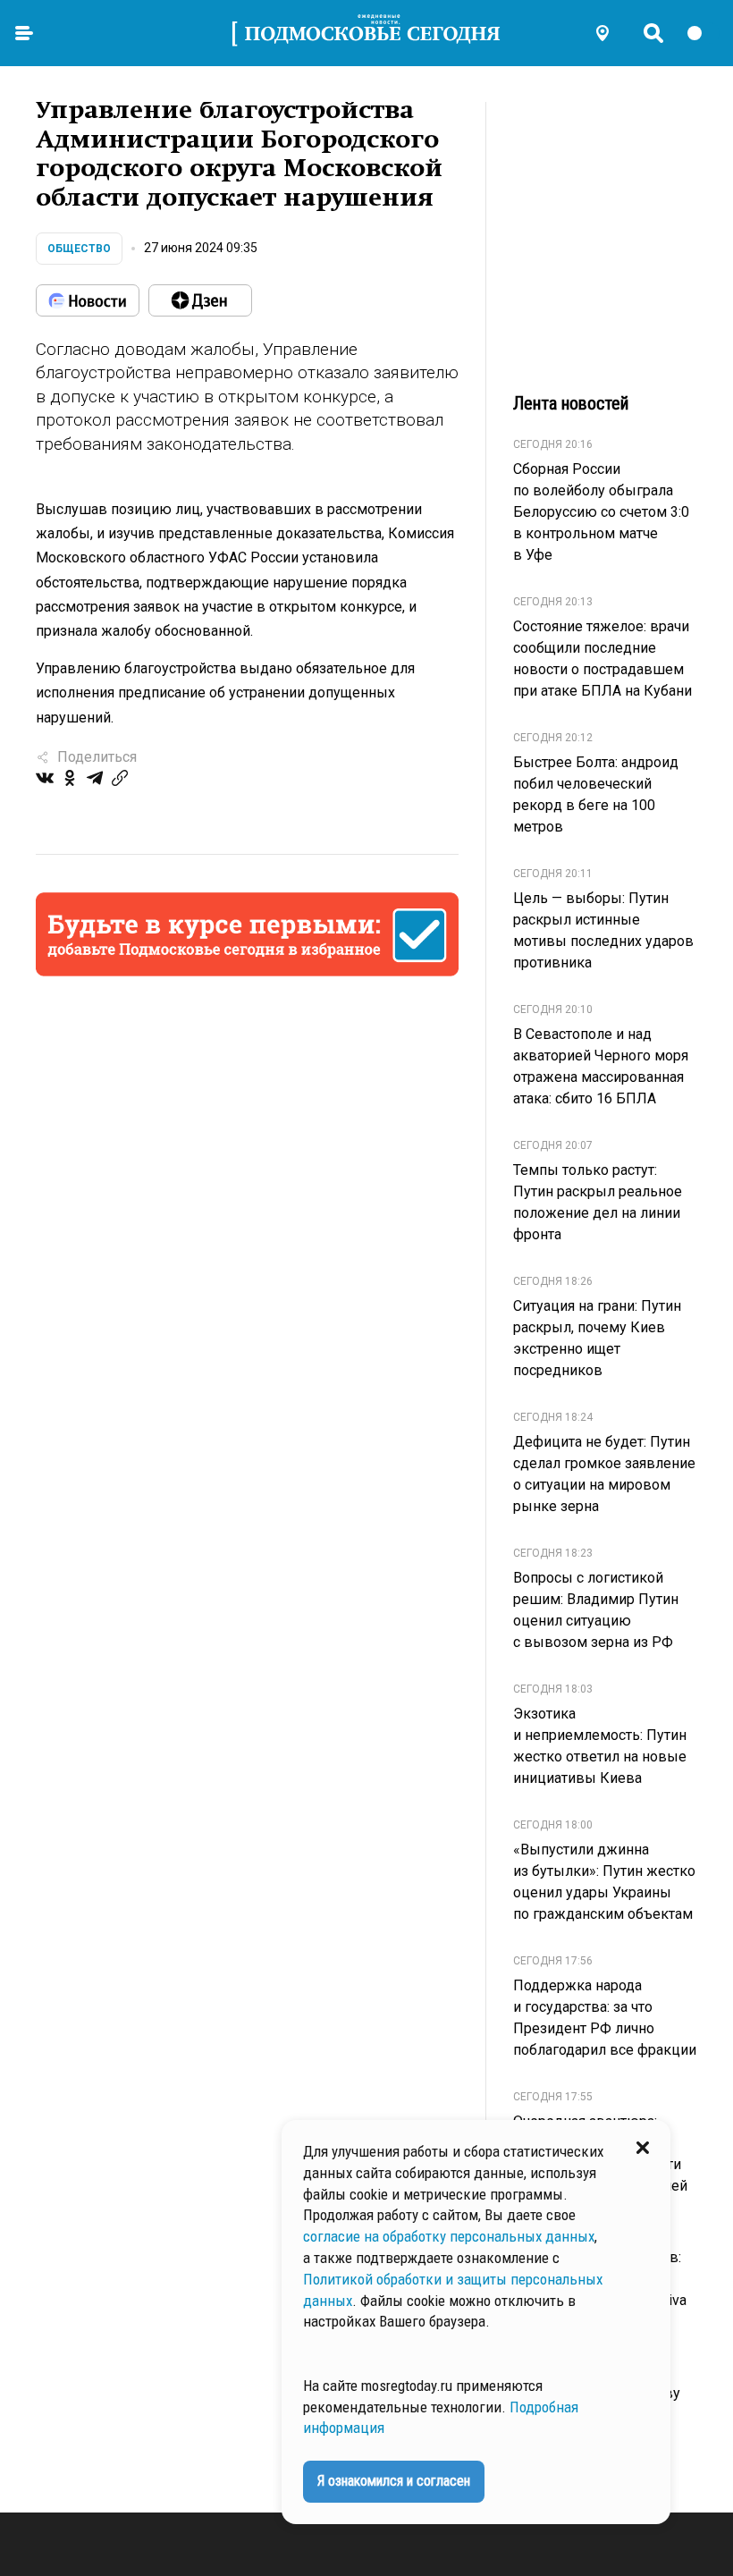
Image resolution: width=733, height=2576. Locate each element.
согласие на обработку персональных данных (449, 2236)
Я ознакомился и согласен (394, 2481)
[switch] (703, 33)
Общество (79, 249)
